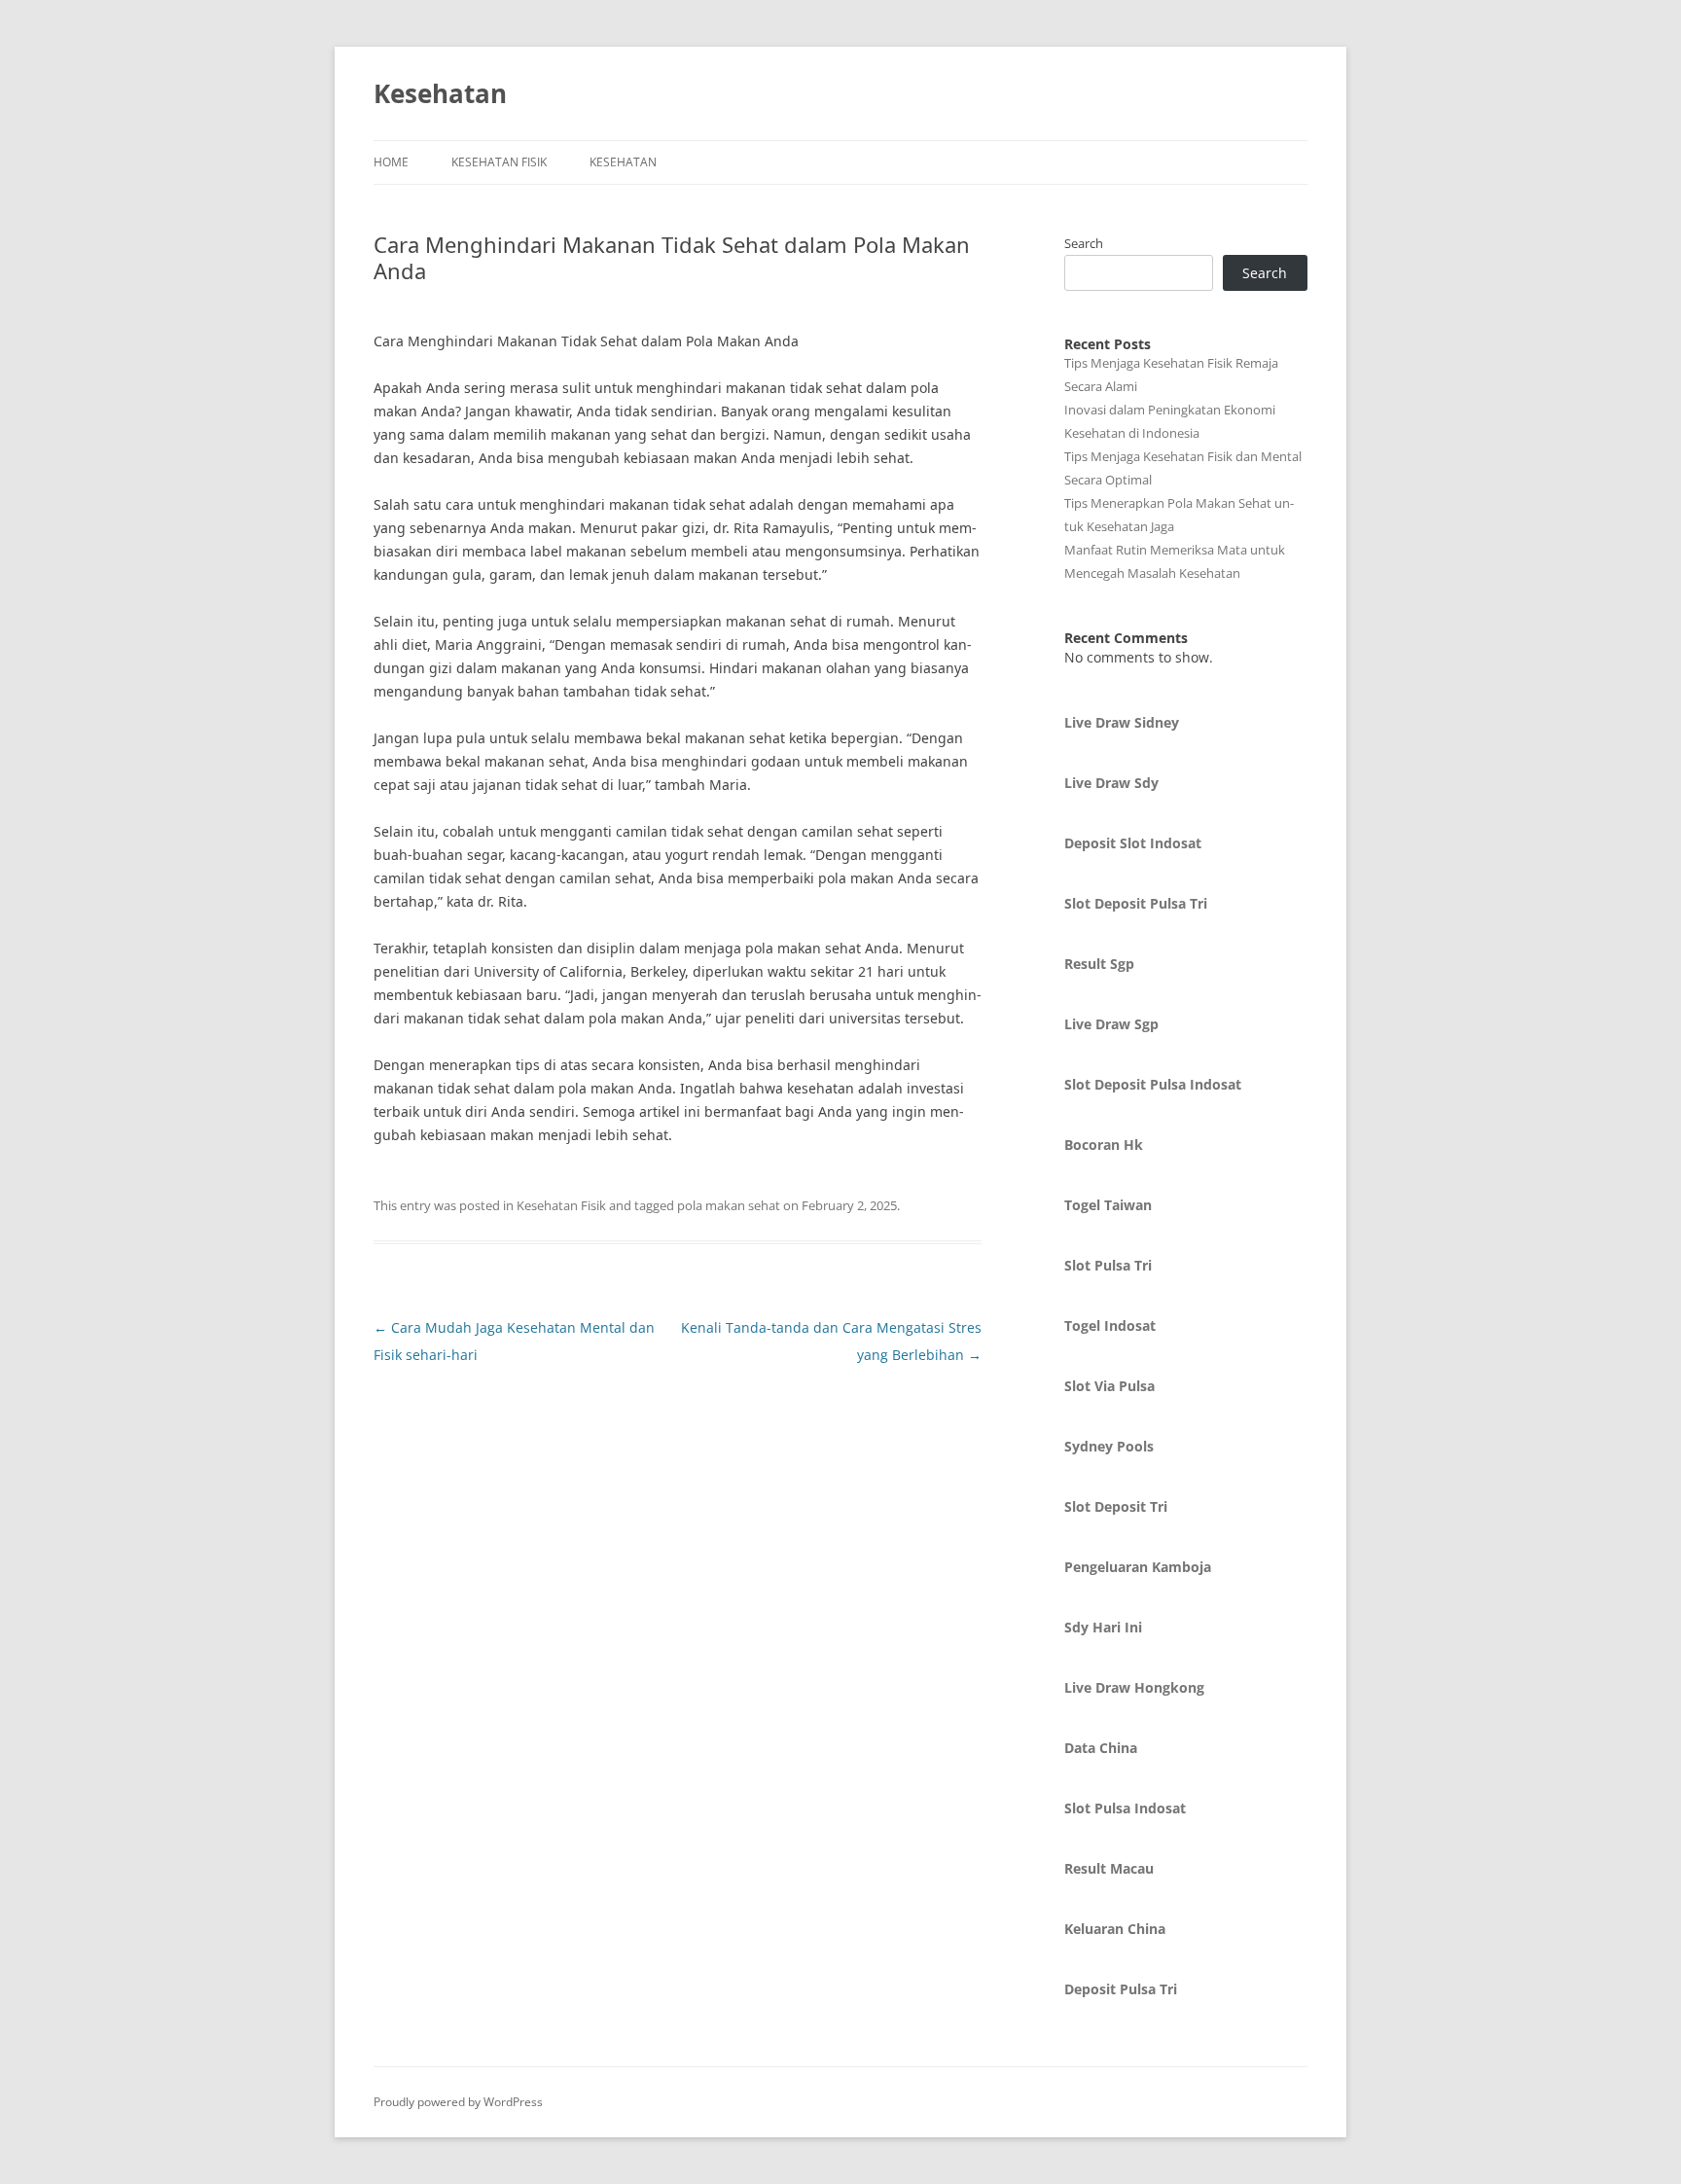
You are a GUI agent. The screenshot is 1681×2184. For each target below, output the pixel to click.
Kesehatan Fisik (499, 162)
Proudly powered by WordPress (458, 2102)
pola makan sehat (729, 1205)
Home (391, 162)
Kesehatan (440, 93)
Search (1084, 243)
